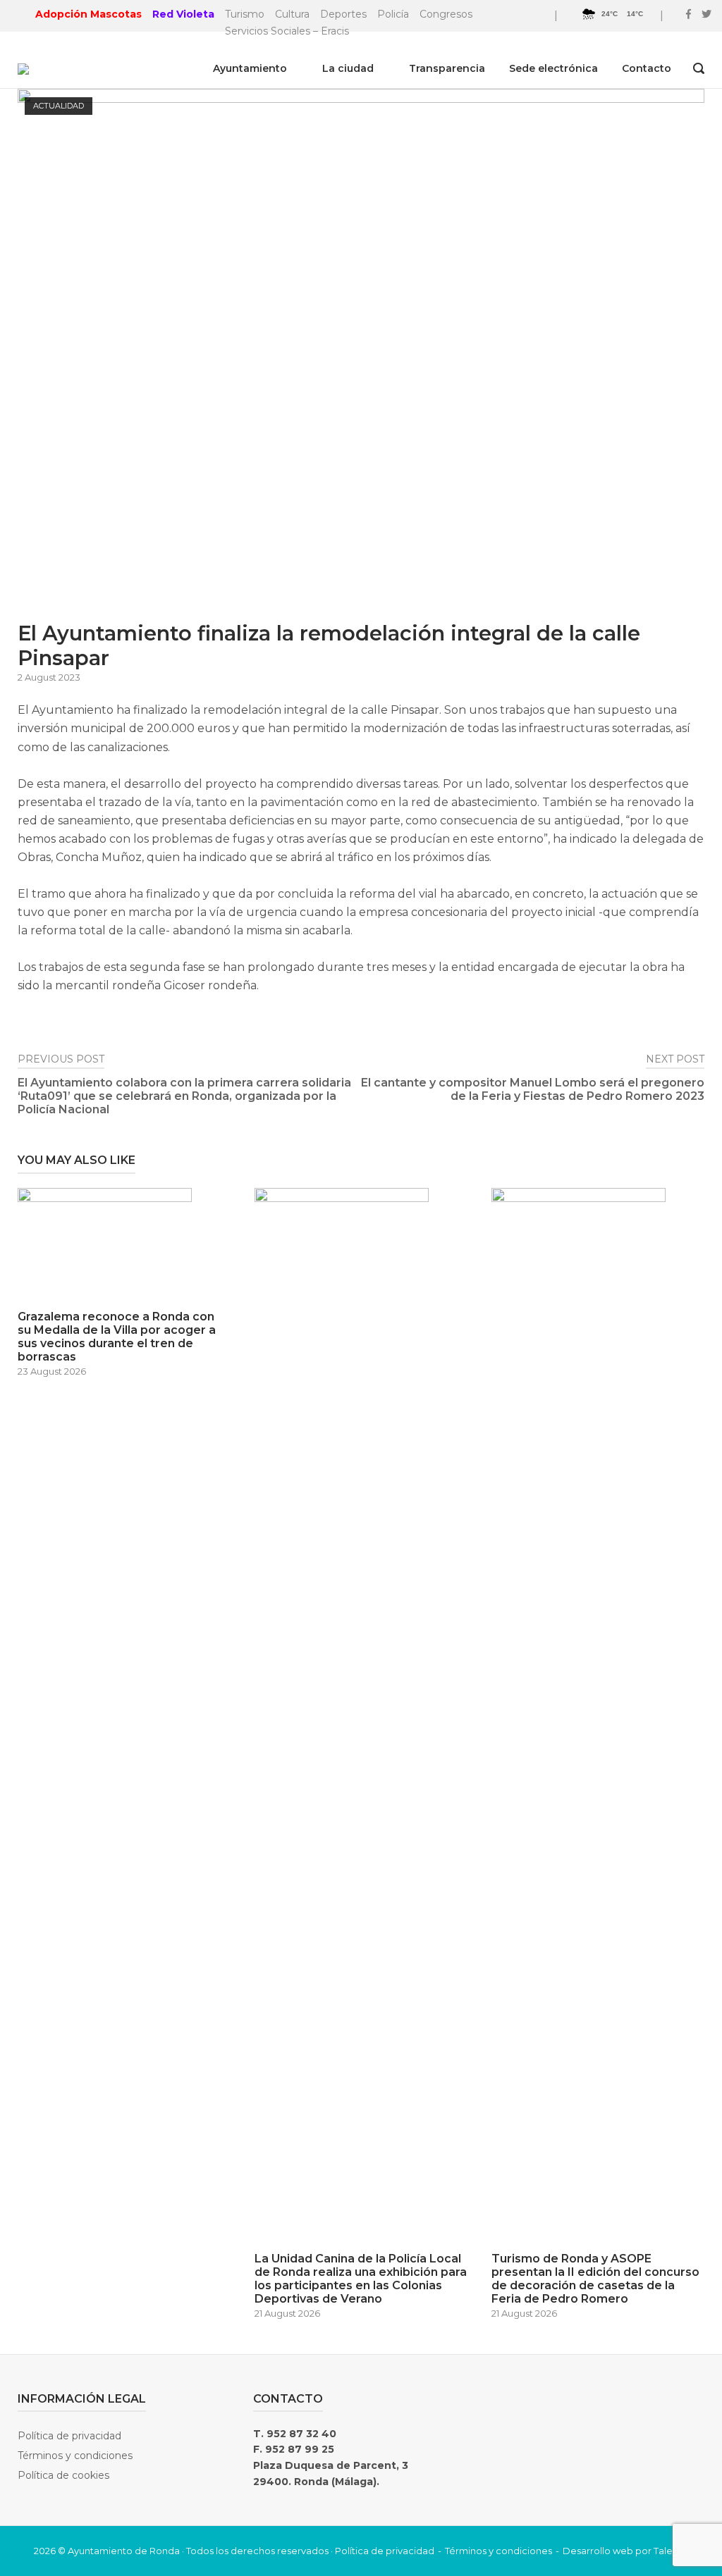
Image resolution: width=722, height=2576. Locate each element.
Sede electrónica (553, 68)
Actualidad (59, 106)
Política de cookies (63, 2475)
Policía (393, 14)
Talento (671, 2551)
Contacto (647, 68)
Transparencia (447, 68)
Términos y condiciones (75, 2456)
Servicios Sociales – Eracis (287, 31)
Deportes (343, 14)
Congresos (446, 14)
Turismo (245, 14)
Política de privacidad (69, 2436)
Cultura (292, 14)
